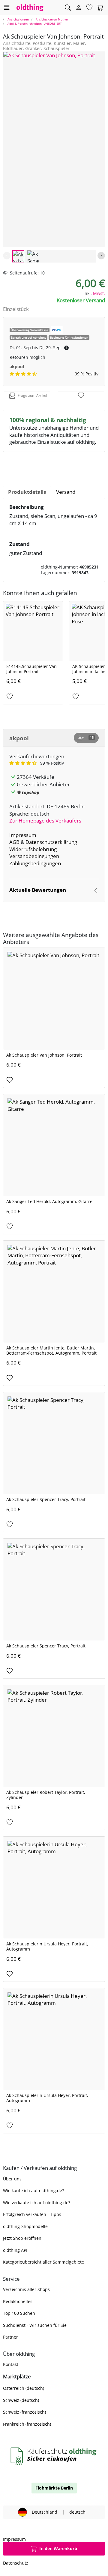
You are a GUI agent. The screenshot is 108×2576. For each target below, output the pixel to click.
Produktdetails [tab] (27, 492)
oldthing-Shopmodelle (25, 2226)
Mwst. (99, 293)
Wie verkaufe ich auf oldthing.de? (37, 2203)
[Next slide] (101, 256)
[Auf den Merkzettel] (81, 396)
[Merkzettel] (89, 8)
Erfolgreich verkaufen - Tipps (32, 2214)
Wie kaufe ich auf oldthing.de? (33, 2191)
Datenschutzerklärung (51, 842)
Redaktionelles (18, 2301)
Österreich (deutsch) (24, 2388)
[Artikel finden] (68, 8)
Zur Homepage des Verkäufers (45, 821)
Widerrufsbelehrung (33, 849)
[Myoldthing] (79, 8)
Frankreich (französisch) (27, 2424)
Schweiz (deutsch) (21, 2400)
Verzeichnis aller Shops (26, 2289)
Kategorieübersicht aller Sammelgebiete (43, 2262)
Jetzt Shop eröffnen (22, 2238)
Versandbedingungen (34, 856)
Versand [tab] (66, 492)
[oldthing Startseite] (30, 7)
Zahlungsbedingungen (35, 863)
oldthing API (15, 2250)
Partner (10, 2337)
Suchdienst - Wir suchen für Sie (35, 2325)
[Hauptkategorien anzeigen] (6, 7)
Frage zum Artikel (32, 395)
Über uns (12, 2179)
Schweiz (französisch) (24, 2412)
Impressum (23, 835)
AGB (14, 842)
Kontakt (11, 2364)
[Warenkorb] (100, 8)
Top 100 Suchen (19, 2313)
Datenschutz (16, 2563)
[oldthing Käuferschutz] (54, 2456)
